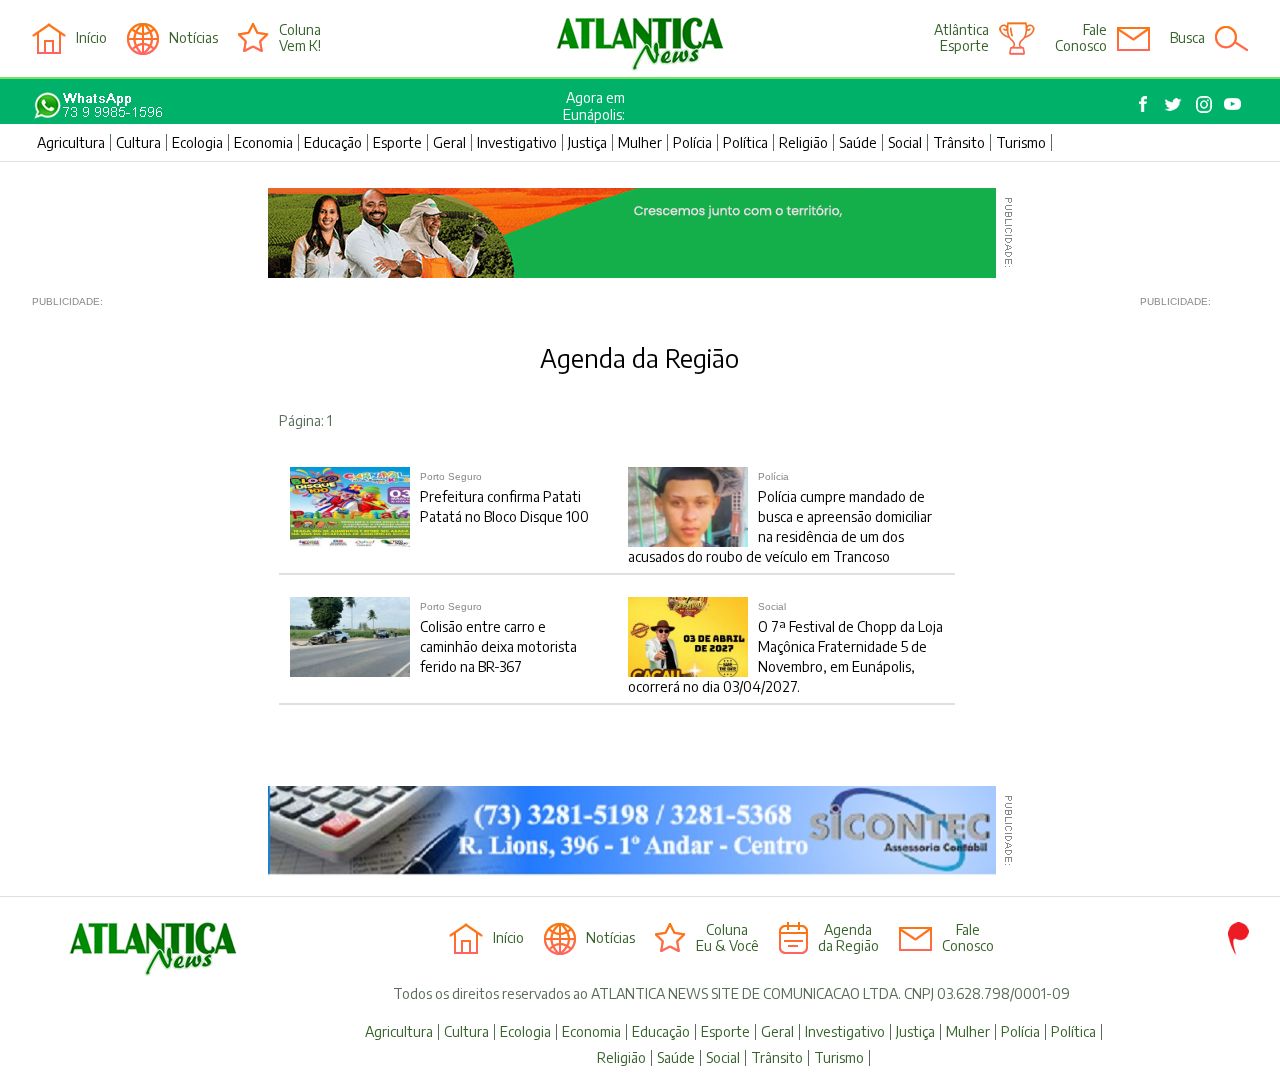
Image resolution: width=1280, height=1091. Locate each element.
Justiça (587, 142)
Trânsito (959, 142)
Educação (333, 142)
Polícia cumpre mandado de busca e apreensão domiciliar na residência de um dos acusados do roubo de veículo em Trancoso (780, 518)
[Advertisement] (112, 632)
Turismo (1021, 142)
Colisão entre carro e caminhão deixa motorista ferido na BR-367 (498, 638)
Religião (803, 142)
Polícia (692, 142)
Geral (449, 142)
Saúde (858, 142)
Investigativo (517, 142)
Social (905, 142)
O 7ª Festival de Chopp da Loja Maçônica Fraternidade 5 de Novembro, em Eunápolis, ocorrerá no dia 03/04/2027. (785, 648)
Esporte (397, 142)
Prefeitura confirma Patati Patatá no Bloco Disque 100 (504, 498)
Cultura (138, 142)
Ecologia (197, 142)
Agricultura (71, 142)
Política (745, 142)
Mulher (640, 142)
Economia (263, 142)
